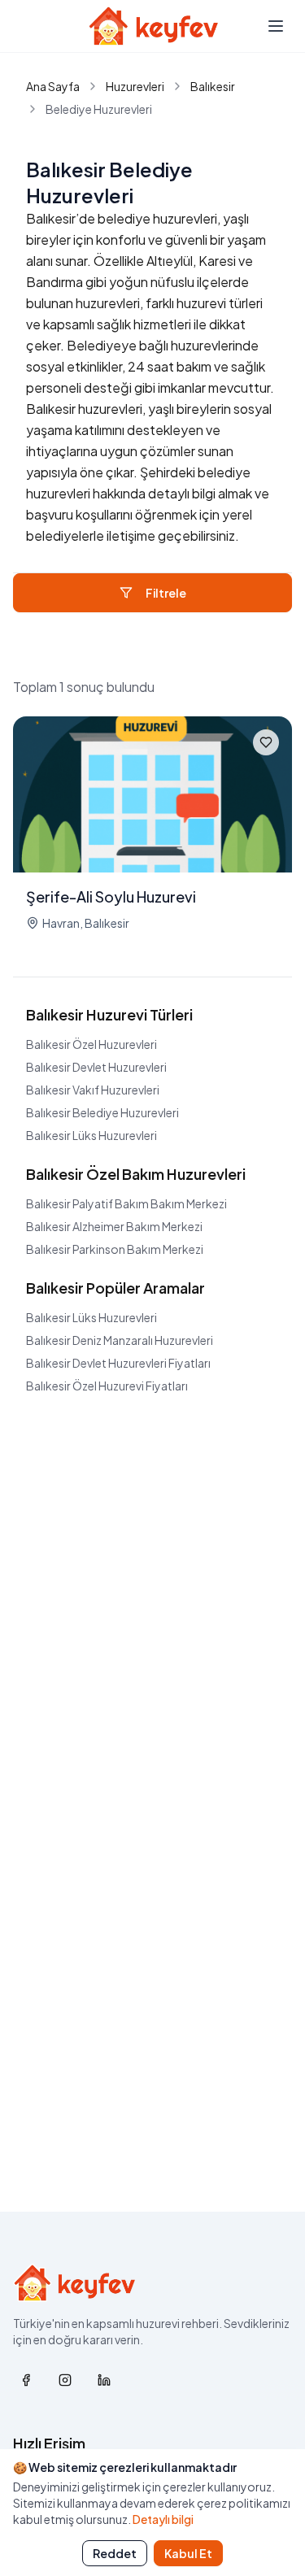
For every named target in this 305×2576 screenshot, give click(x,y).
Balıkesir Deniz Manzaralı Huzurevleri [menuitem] (120, 1340)
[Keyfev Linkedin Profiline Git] (104, 2380)
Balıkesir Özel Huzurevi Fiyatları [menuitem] (107, 1386)
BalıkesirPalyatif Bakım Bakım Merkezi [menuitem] (126, 1203)
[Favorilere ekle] (266, 742)
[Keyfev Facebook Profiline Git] (26, 2380)
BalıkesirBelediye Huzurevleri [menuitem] (102, 1112)
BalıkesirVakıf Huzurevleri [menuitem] (93, 1090)
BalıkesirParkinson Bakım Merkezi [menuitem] (115, 1249)
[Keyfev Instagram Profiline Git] (65, 2380)
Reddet (115, 2553)
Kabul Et (188, 2553)
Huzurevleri (135, 86)
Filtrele (166, 593)
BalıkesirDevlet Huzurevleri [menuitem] (96, 1067)
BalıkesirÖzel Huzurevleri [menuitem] (91, 1044)
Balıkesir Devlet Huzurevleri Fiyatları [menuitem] (118, 1363)
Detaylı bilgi (163, 2519)
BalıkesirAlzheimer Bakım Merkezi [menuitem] (114, 1226)
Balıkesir (213, 86)
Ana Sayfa (53, 86)
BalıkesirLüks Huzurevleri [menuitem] (91, 1135)
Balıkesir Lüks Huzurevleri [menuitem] (91, 1317)
